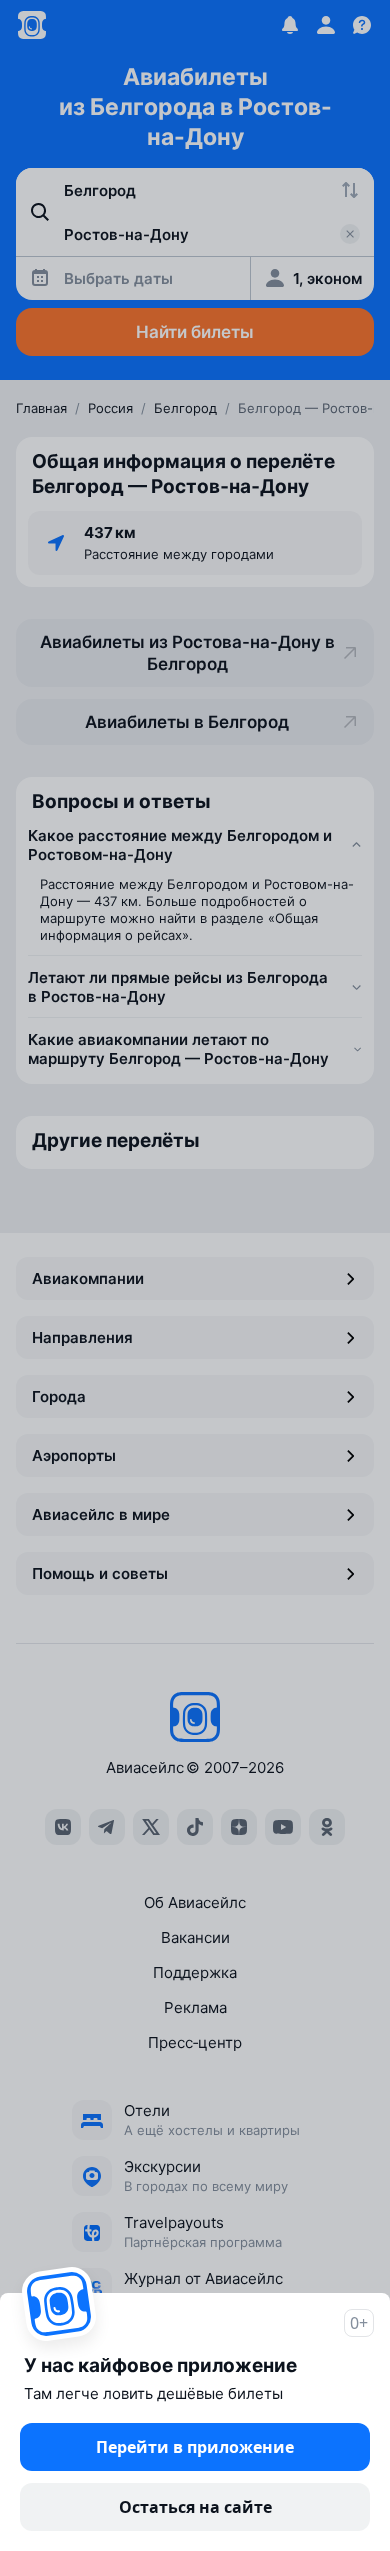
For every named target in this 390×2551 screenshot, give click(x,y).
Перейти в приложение (195, 2447)
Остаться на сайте (195, 2507)
